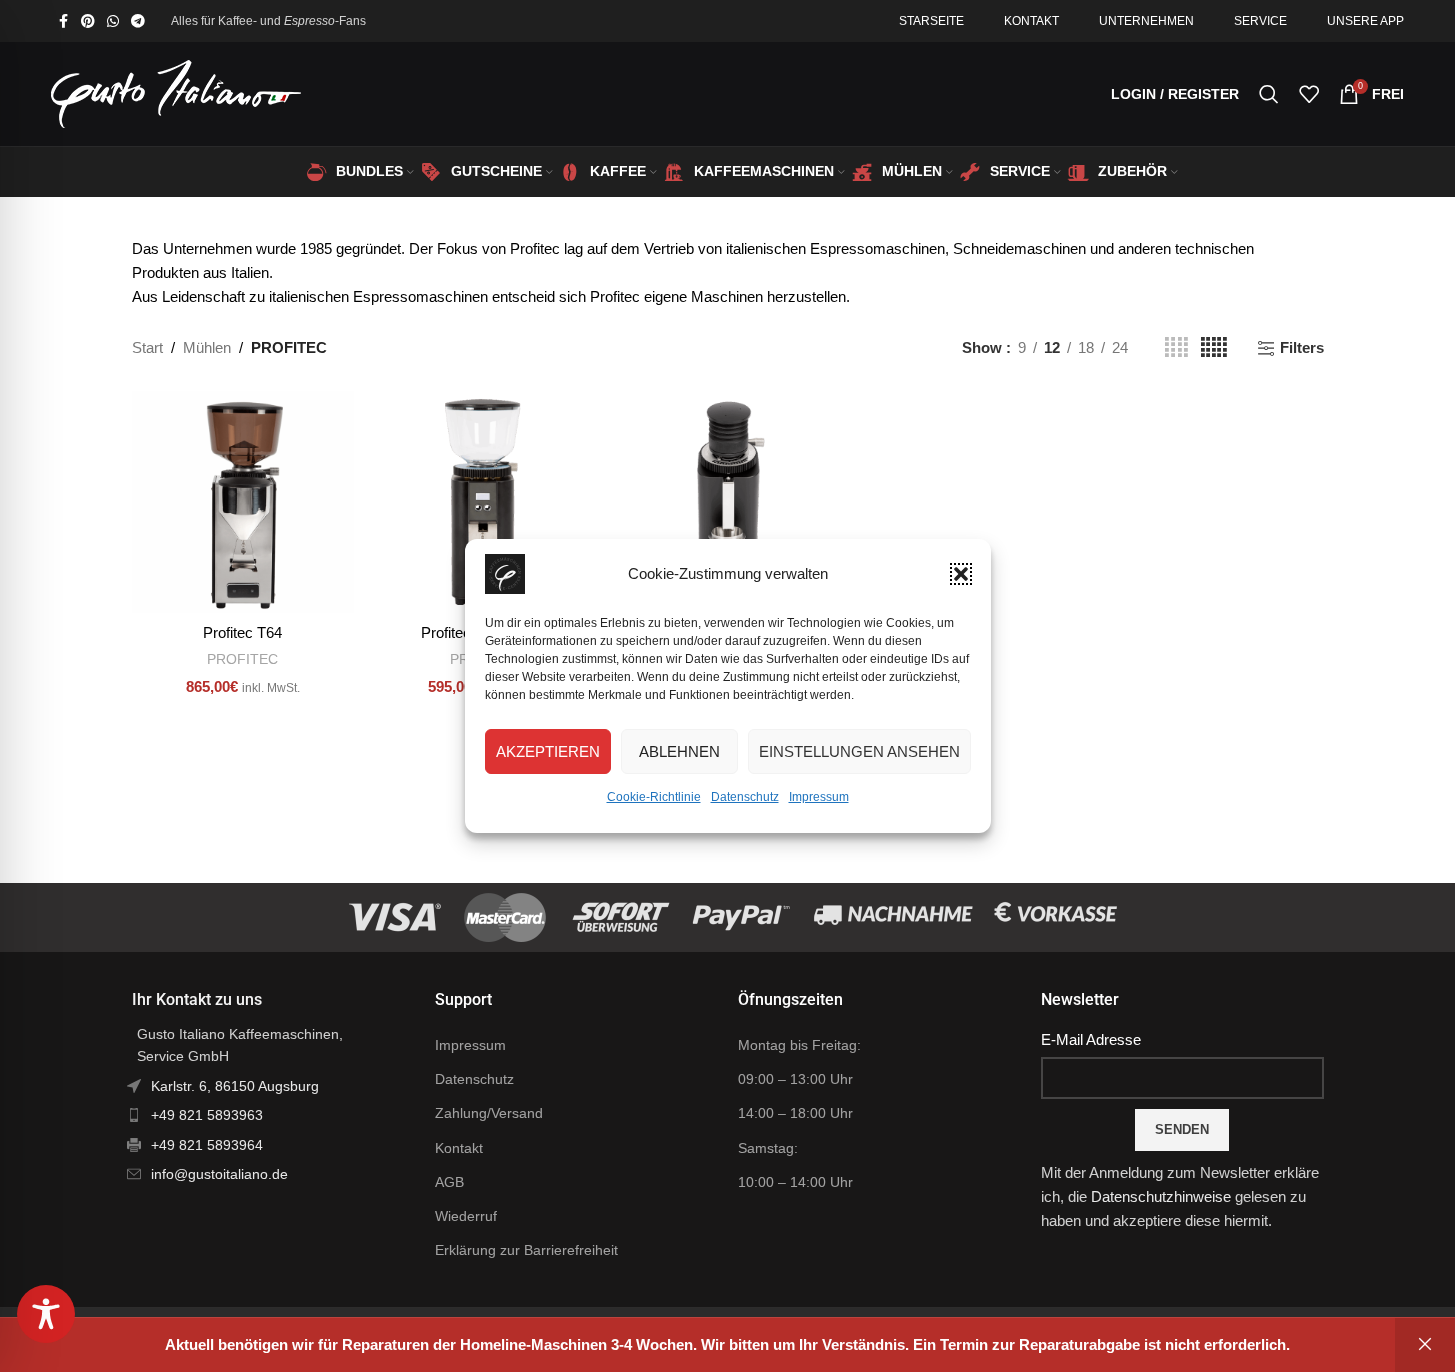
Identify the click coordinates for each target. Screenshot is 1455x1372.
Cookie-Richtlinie (654, 797)
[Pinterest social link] (88, 21)
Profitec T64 (242, 632)
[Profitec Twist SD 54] (727, 502)
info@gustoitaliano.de (219, 1174)
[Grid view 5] (1214, 347)
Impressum (819, 797)
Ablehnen (679, 751)
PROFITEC (242, 659)
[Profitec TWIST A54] (485, 502)
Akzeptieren (548, 751)
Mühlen (207, 347)
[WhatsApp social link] (113, 21)
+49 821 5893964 (207, 1145)
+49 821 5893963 (207, 1115)
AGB (449, 1182)
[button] (961, 574)
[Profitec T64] (243, 502)
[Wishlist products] (1309, 94)
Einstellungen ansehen (859, 751)
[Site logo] (176, 92)
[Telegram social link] (138, 21)
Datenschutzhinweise (1161, 1196)
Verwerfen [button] (1425, 1345)
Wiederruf (466, 1216)
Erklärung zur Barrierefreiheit (526, 1250)
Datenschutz (745, 797)
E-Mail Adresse (1091, 1039)
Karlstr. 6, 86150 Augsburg (235, 1086)
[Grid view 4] (1176, 347)
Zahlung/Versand (489, 1113)
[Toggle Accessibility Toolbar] (46, 1314)
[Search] (1269, 94)
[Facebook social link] (63, 21)
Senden (1182, 1129)
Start (147, 347)
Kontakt (459, 1148)
